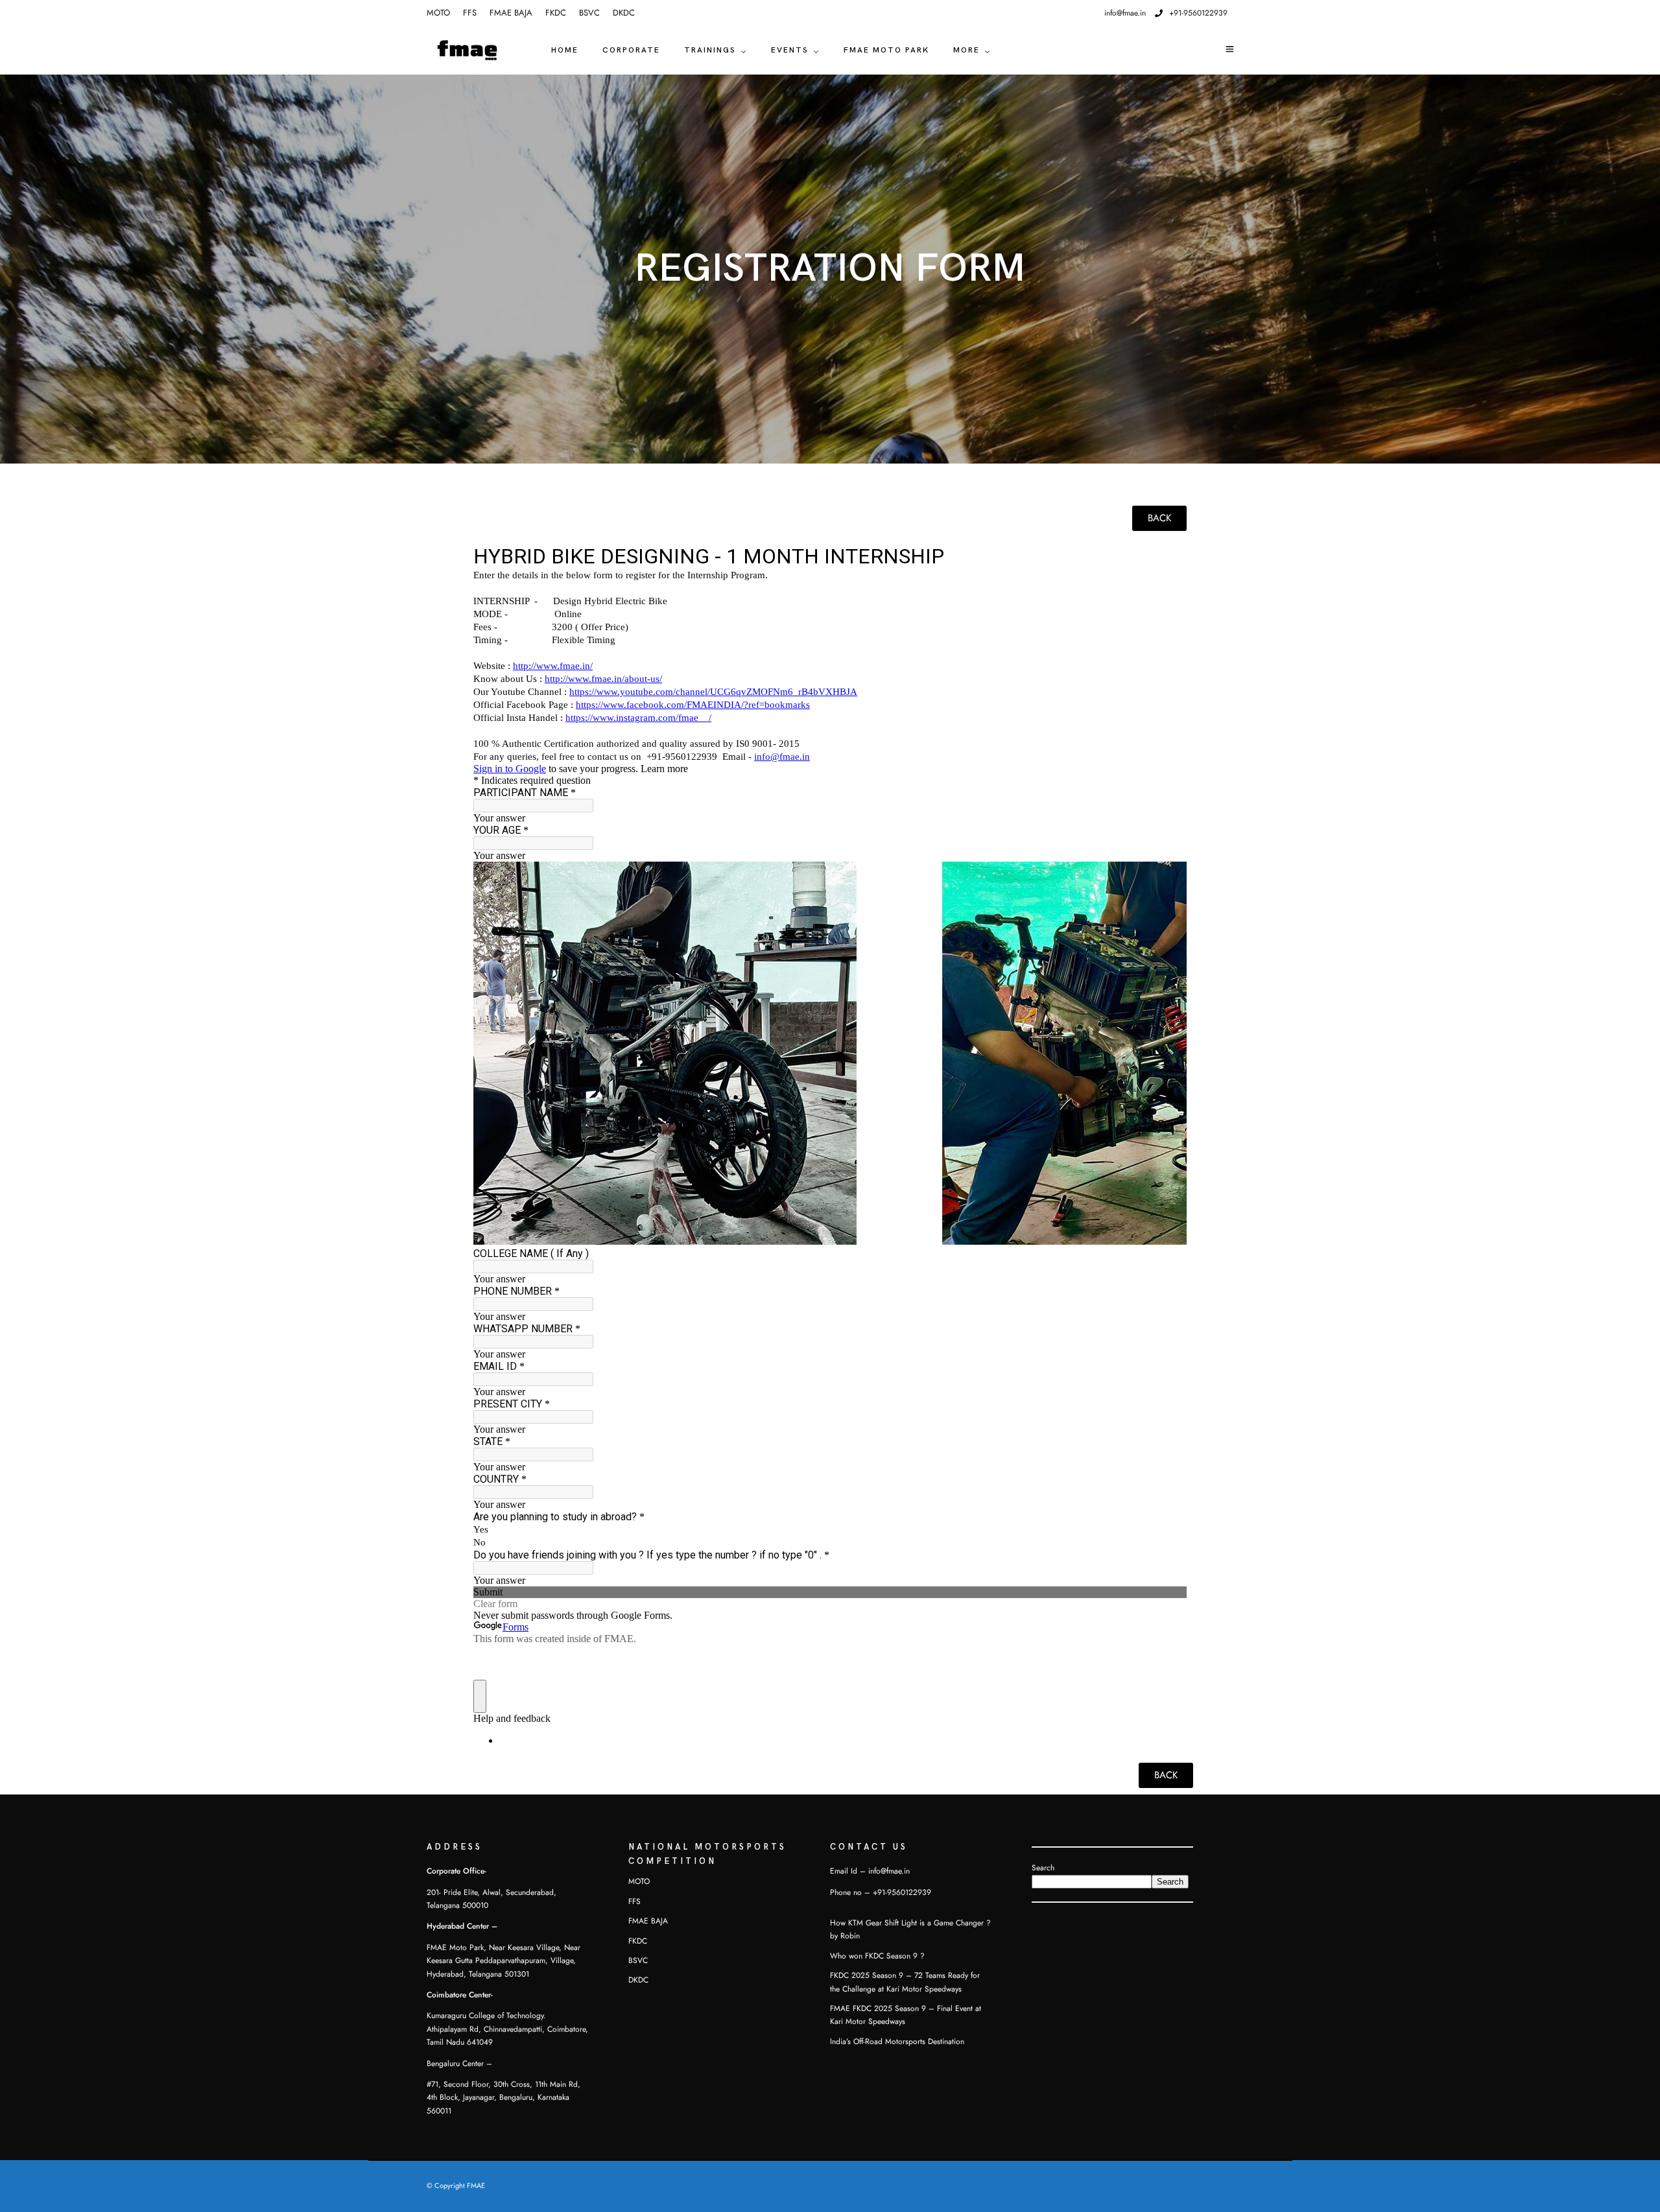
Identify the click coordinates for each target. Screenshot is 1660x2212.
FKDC (556, 13)
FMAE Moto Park (886, 50)
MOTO (438, 13)
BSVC (589, 13)
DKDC (624, 13)
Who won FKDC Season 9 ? (877, 1956)
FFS (470, 13)
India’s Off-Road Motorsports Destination (897, 2041)
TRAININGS (710, 50)
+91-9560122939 (1198, 13)
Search (1043, 1868)
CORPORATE (631, 50)
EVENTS (790, 50)
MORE (966, 50)
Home (565, 50)
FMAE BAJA (511, 13)
